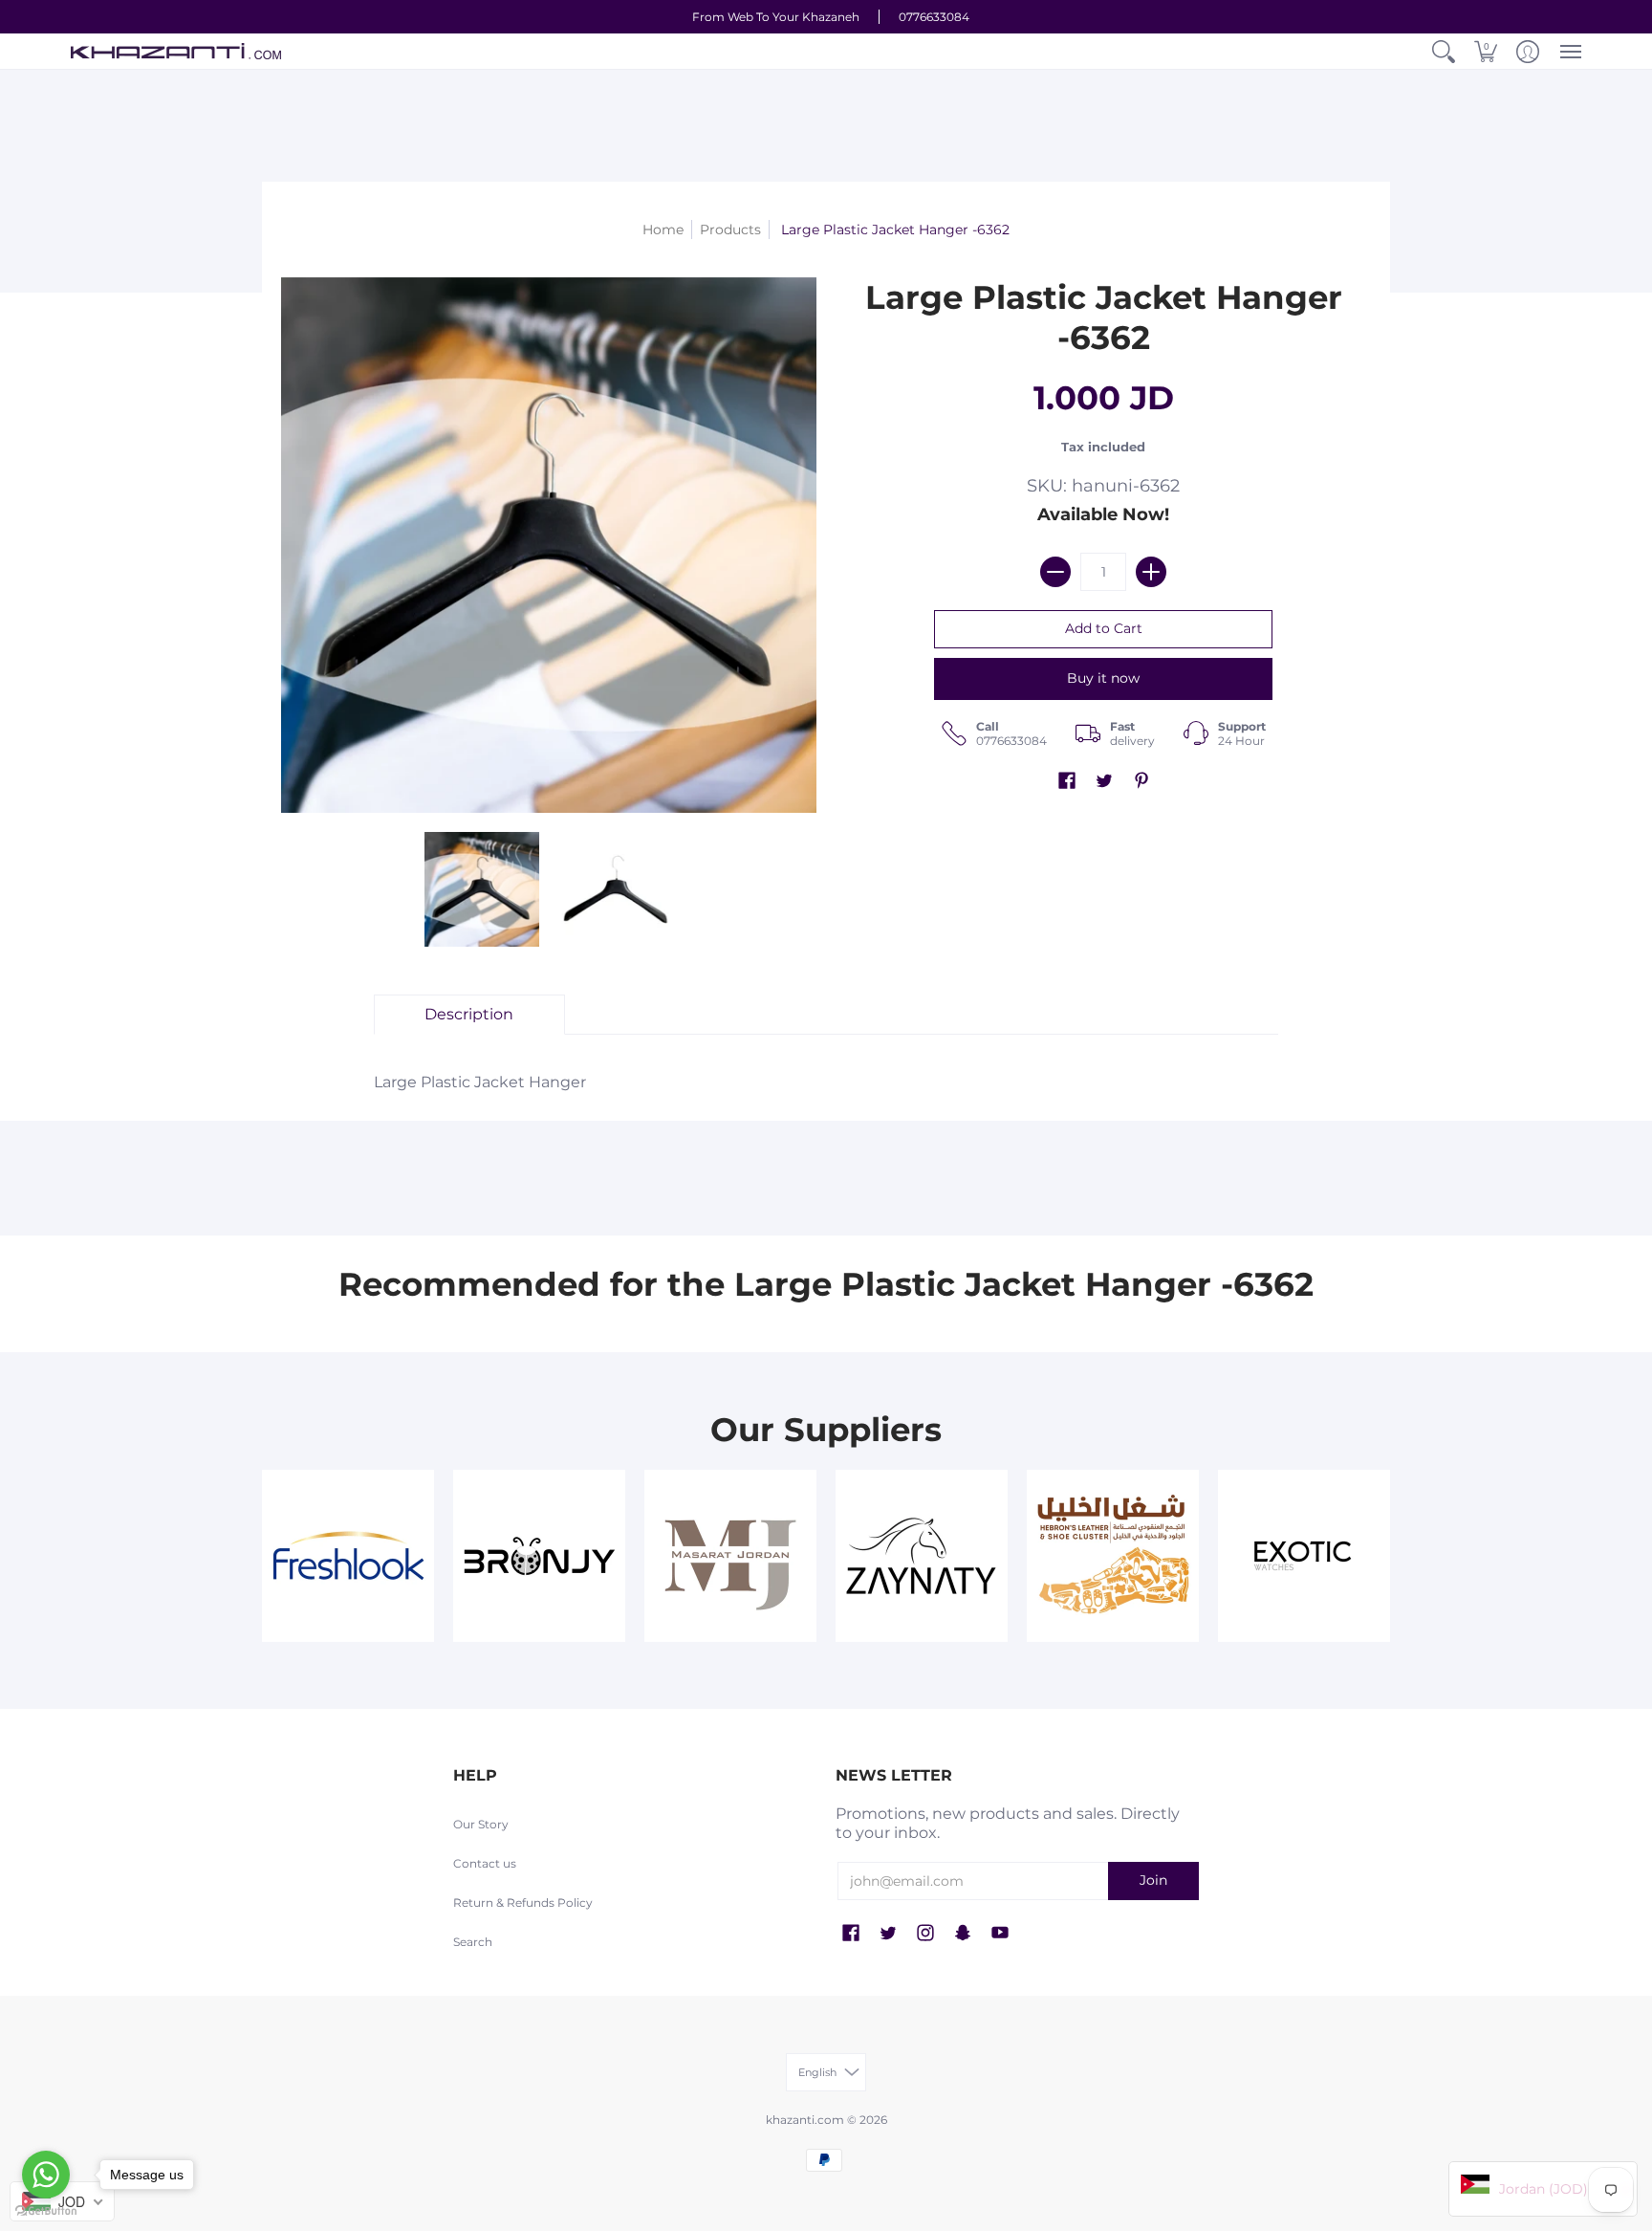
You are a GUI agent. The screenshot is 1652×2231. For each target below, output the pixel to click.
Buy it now (1103, 678)
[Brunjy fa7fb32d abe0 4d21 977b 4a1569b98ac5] (539, 1556)
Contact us (485, 1863)
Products (730, 230)
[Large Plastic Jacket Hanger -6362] (482, 889)
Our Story (481, 1824)
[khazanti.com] (176, 51)
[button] (1444, 51)
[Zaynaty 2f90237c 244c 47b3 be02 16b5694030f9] (922, 1556)
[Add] (1151, 572)
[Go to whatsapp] (46, 2175)
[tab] (469, 1015)
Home (663, 230)
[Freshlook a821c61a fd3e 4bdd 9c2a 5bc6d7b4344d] (348, 1556)
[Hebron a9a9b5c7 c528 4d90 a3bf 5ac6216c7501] (1113, 1556)
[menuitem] (1444, 51)
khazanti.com (805, 2120)
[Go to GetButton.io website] (46, 2211)
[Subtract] (1055, 572)
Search (473, 1942)
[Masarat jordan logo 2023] (730, 1556)
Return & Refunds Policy (523, 1903)
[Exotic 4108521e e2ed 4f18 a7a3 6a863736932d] (1304, 1556)
